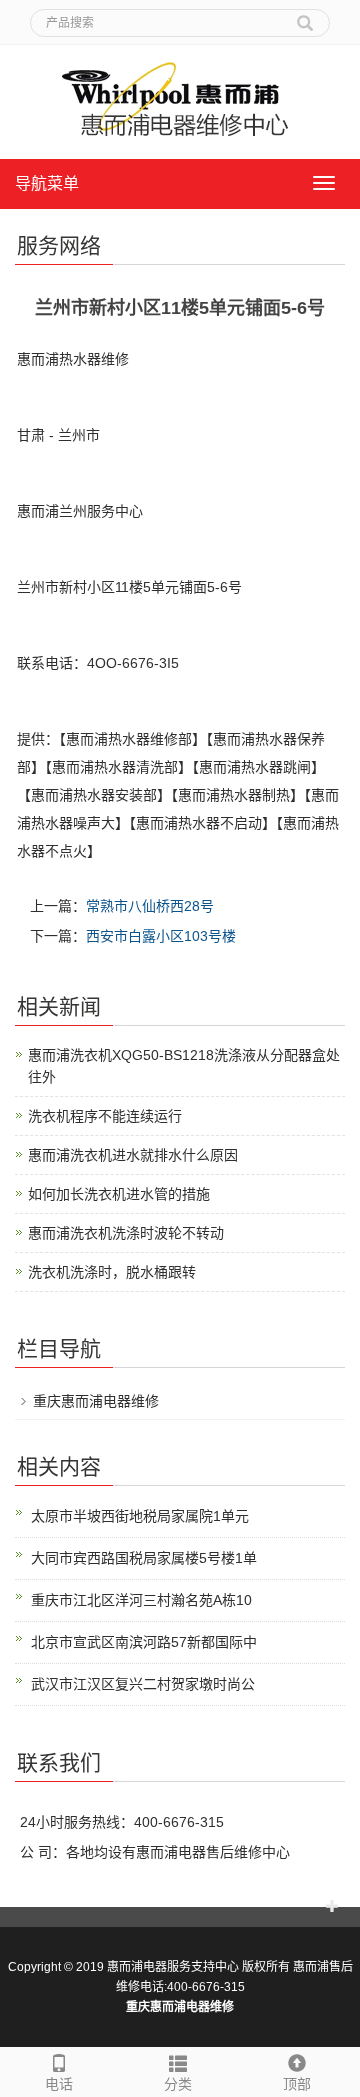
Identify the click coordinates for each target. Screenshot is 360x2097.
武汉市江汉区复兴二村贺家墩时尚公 (143, 1684)
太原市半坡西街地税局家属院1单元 (140, 1516)
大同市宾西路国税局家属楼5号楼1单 (144, 1558)
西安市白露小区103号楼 (161, 936)
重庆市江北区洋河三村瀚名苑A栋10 (141, 1600)
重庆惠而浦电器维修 (96, 1401)
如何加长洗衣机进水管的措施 (119, 1194)
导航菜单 (47, 183)
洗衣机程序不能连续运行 (105, 1116)
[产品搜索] (305, 16)
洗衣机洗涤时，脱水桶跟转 (112, 1272)
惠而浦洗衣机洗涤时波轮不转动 (126, 1233)
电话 (59, 2084)
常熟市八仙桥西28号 (150, 906)
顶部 (297, 2084)
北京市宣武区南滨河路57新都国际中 (144, 1642)
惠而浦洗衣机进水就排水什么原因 (133, 1155)
